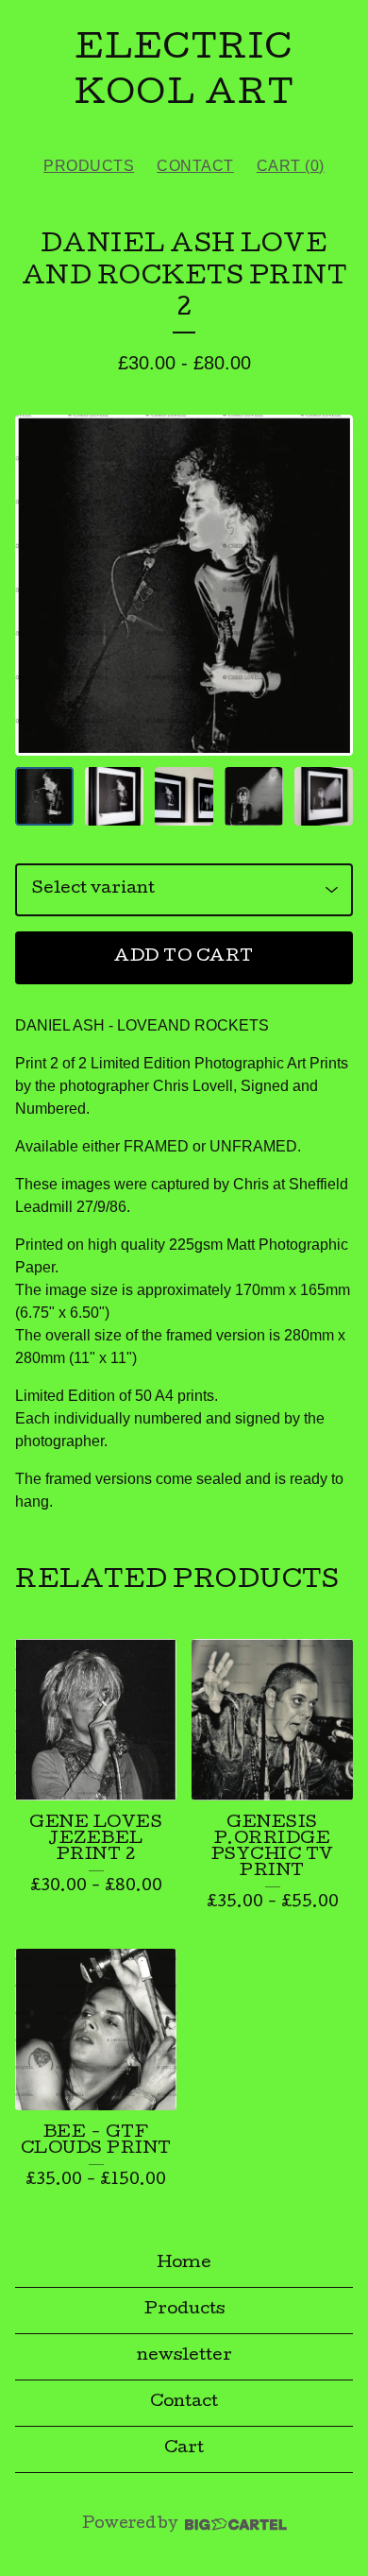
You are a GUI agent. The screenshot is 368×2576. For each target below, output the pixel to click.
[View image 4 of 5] (254, 796)
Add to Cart (184, 957)
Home (184, 2264)
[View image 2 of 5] (114, 796)
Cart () (291, 166)
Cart (184, 2449)
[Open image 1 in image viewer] (184, 585)
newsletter (184, 2356)
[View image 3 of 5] (184, 796)
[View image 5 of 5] (324, 796)
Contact (195, 166)
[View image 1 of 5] (44, 796)
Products (89, 166)
